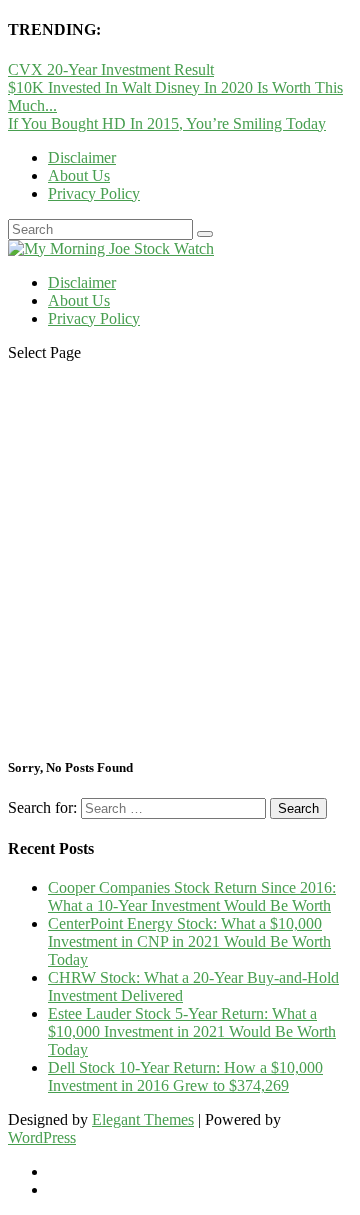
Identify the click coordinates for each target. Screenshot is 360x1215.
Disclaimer (82, 157)
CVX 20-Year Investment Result (111, 69)
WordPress (42, 1137)
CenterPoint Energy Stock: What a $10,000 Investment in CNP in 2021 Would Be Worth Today (189, 941)
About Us (79, 175)
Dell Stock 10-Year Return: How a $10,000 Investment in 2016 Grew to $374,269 (185, 1076)
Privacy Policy (94, 193)
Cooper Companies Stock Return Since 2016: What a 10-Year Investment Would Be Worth (192, 896)
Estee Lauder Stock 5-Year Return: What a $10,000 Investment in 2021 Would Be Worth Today (192, 1031)
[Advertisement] (180, 558)
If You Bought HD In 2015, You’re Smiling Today (167, 123)
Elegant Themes (143, 1119)
